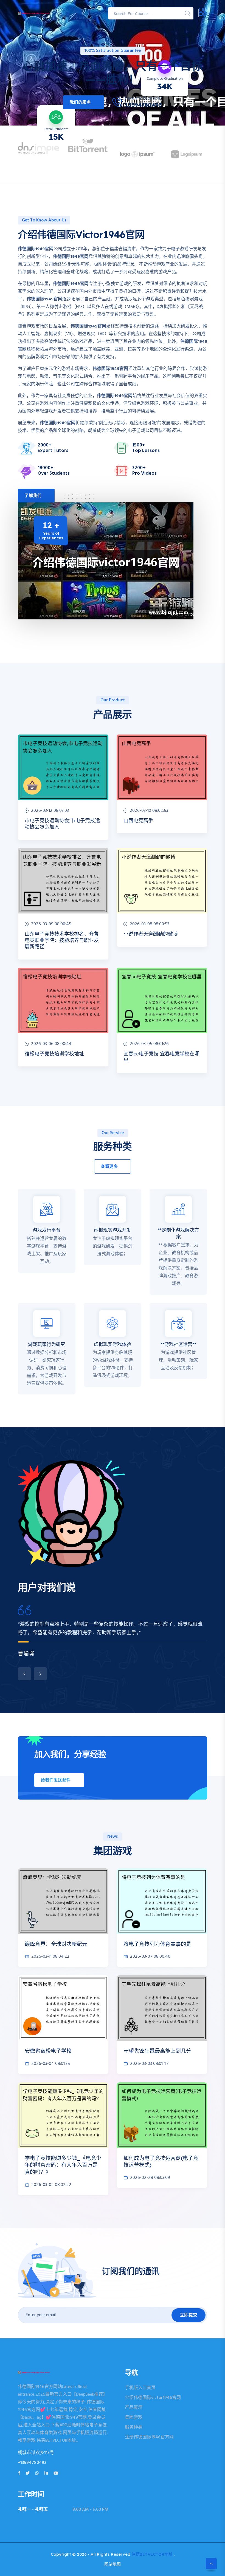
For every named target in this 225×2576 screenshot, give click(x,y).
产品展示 (134, 2408)
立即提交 (189, 2315)
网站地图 (113, 2564)
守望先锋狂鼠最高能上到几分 (157, 2051)
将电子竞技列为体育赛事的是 (157, 1944)
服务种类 (134, 2427)
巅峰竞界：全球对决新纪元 (56, 1944)
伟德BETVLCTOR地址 (152, 2554)
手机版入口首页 (140, 2388)
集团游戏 (134, 2418)
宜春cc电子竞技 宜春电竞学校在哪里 (161, 1057)
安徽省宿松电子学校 (48, 2051)
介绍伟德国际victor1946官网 (153, 2398)
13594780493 (144, 105)
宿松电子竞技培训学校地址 (54, 1054)
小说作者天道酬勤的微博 (151, 934)
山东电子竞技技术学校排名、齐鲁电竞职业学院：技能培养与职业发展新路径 (62, 940)
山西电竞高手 (138, 820)
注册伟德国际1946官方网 (149, 2437)
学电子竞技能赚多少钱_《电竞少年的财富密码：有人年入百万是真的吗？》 (63, 2165)
